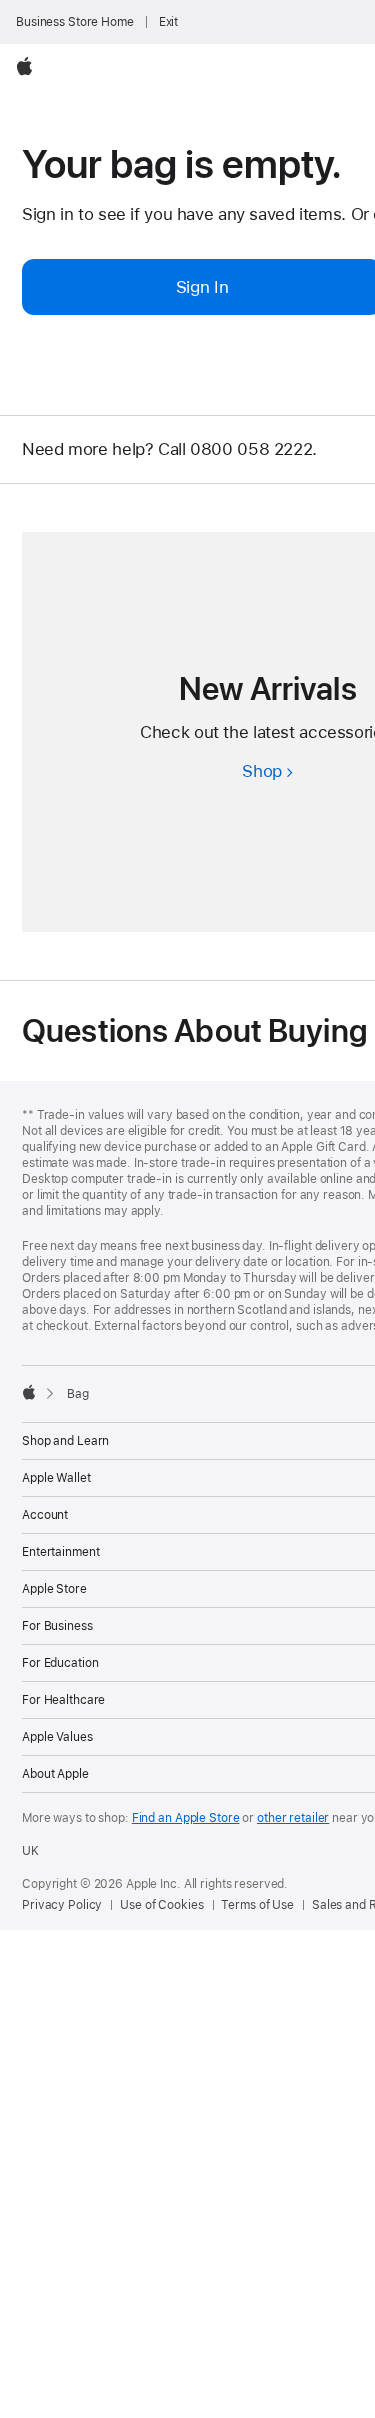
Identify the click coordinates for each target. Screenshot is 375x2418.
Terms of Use (257, 1905)
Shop (267, 771)
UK (30, 1851)
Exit (169, 22)
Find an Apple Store (186, 1818)
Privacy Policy (62, 1905)
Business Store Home (75, 22)
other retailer (293, 1818)
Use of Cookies (161, 1905)
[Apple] (29, 1392)
